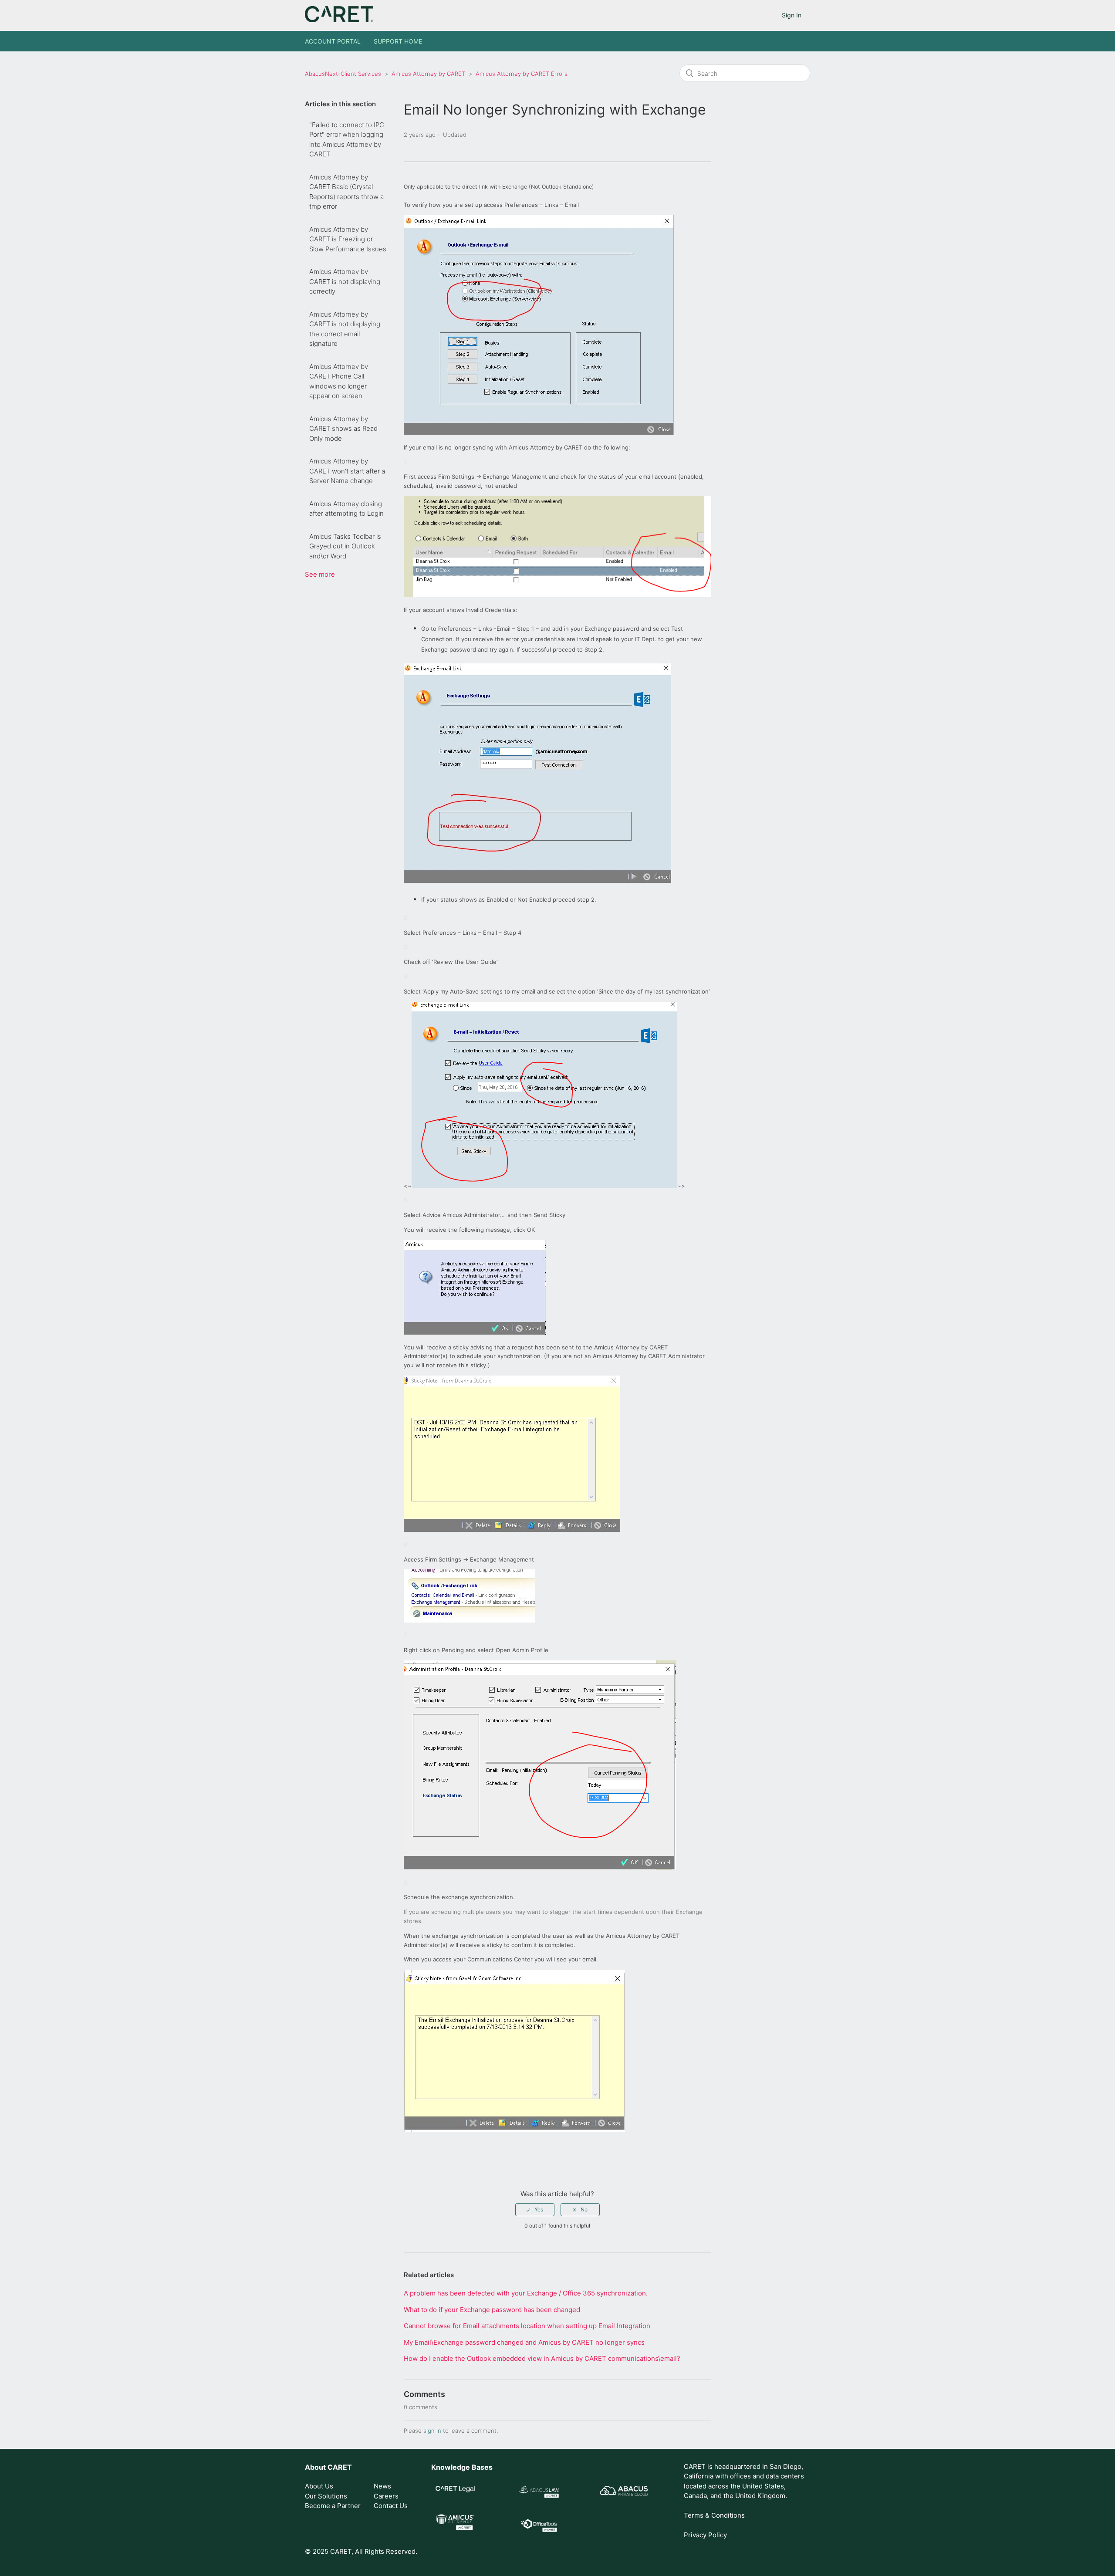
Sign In (792, 15)
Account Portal (333, 41)
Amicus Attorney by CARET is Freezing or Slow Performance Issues (348, 239)
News (382, 2486)
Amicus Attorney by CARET (428, 74)
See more (320, 574)
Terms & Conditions (714, 2515)
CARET (340, 2467)
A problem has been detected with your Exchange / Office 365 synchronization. (526, 2293)
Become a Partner (333, 2506)
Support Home (398, 41)
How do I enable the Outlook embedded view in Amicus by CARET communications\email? (542, 2358)
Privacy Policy (705, 2535)
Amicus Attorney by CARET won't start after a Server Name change (347, 471)
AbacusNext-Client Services (343, 74)
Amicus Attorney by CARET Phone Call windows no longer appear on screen (339, 381)
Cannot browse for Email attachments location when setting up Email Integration (527, 2326)
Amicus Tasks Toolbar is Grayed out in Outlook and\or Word (345, 546)
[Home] (339, 20)
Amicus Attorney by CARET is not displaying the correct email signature (345, 329)
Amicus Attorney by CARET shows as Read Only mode (343, 429)
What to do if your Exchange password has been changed (492, 2310)
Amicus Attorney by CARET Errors (522, 74)
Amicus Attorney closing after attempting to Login (346, 509)
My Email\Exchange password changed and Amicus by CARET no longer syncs (524, 2342)
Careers (386, 2496)
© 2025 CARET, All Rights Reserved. (361, 2551)
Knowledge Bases (462, 2467)
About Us (319, 2486)
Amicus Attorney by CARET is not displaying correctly (345, 281)
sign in (432, 2431)
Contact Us (391, 2506)
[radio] (535, 2210)
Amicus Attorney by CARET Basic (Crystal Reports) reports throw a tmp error (346, 192)
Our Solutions (326, 2496)
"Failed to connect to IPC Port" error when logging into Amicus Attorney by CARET (347, 140)
